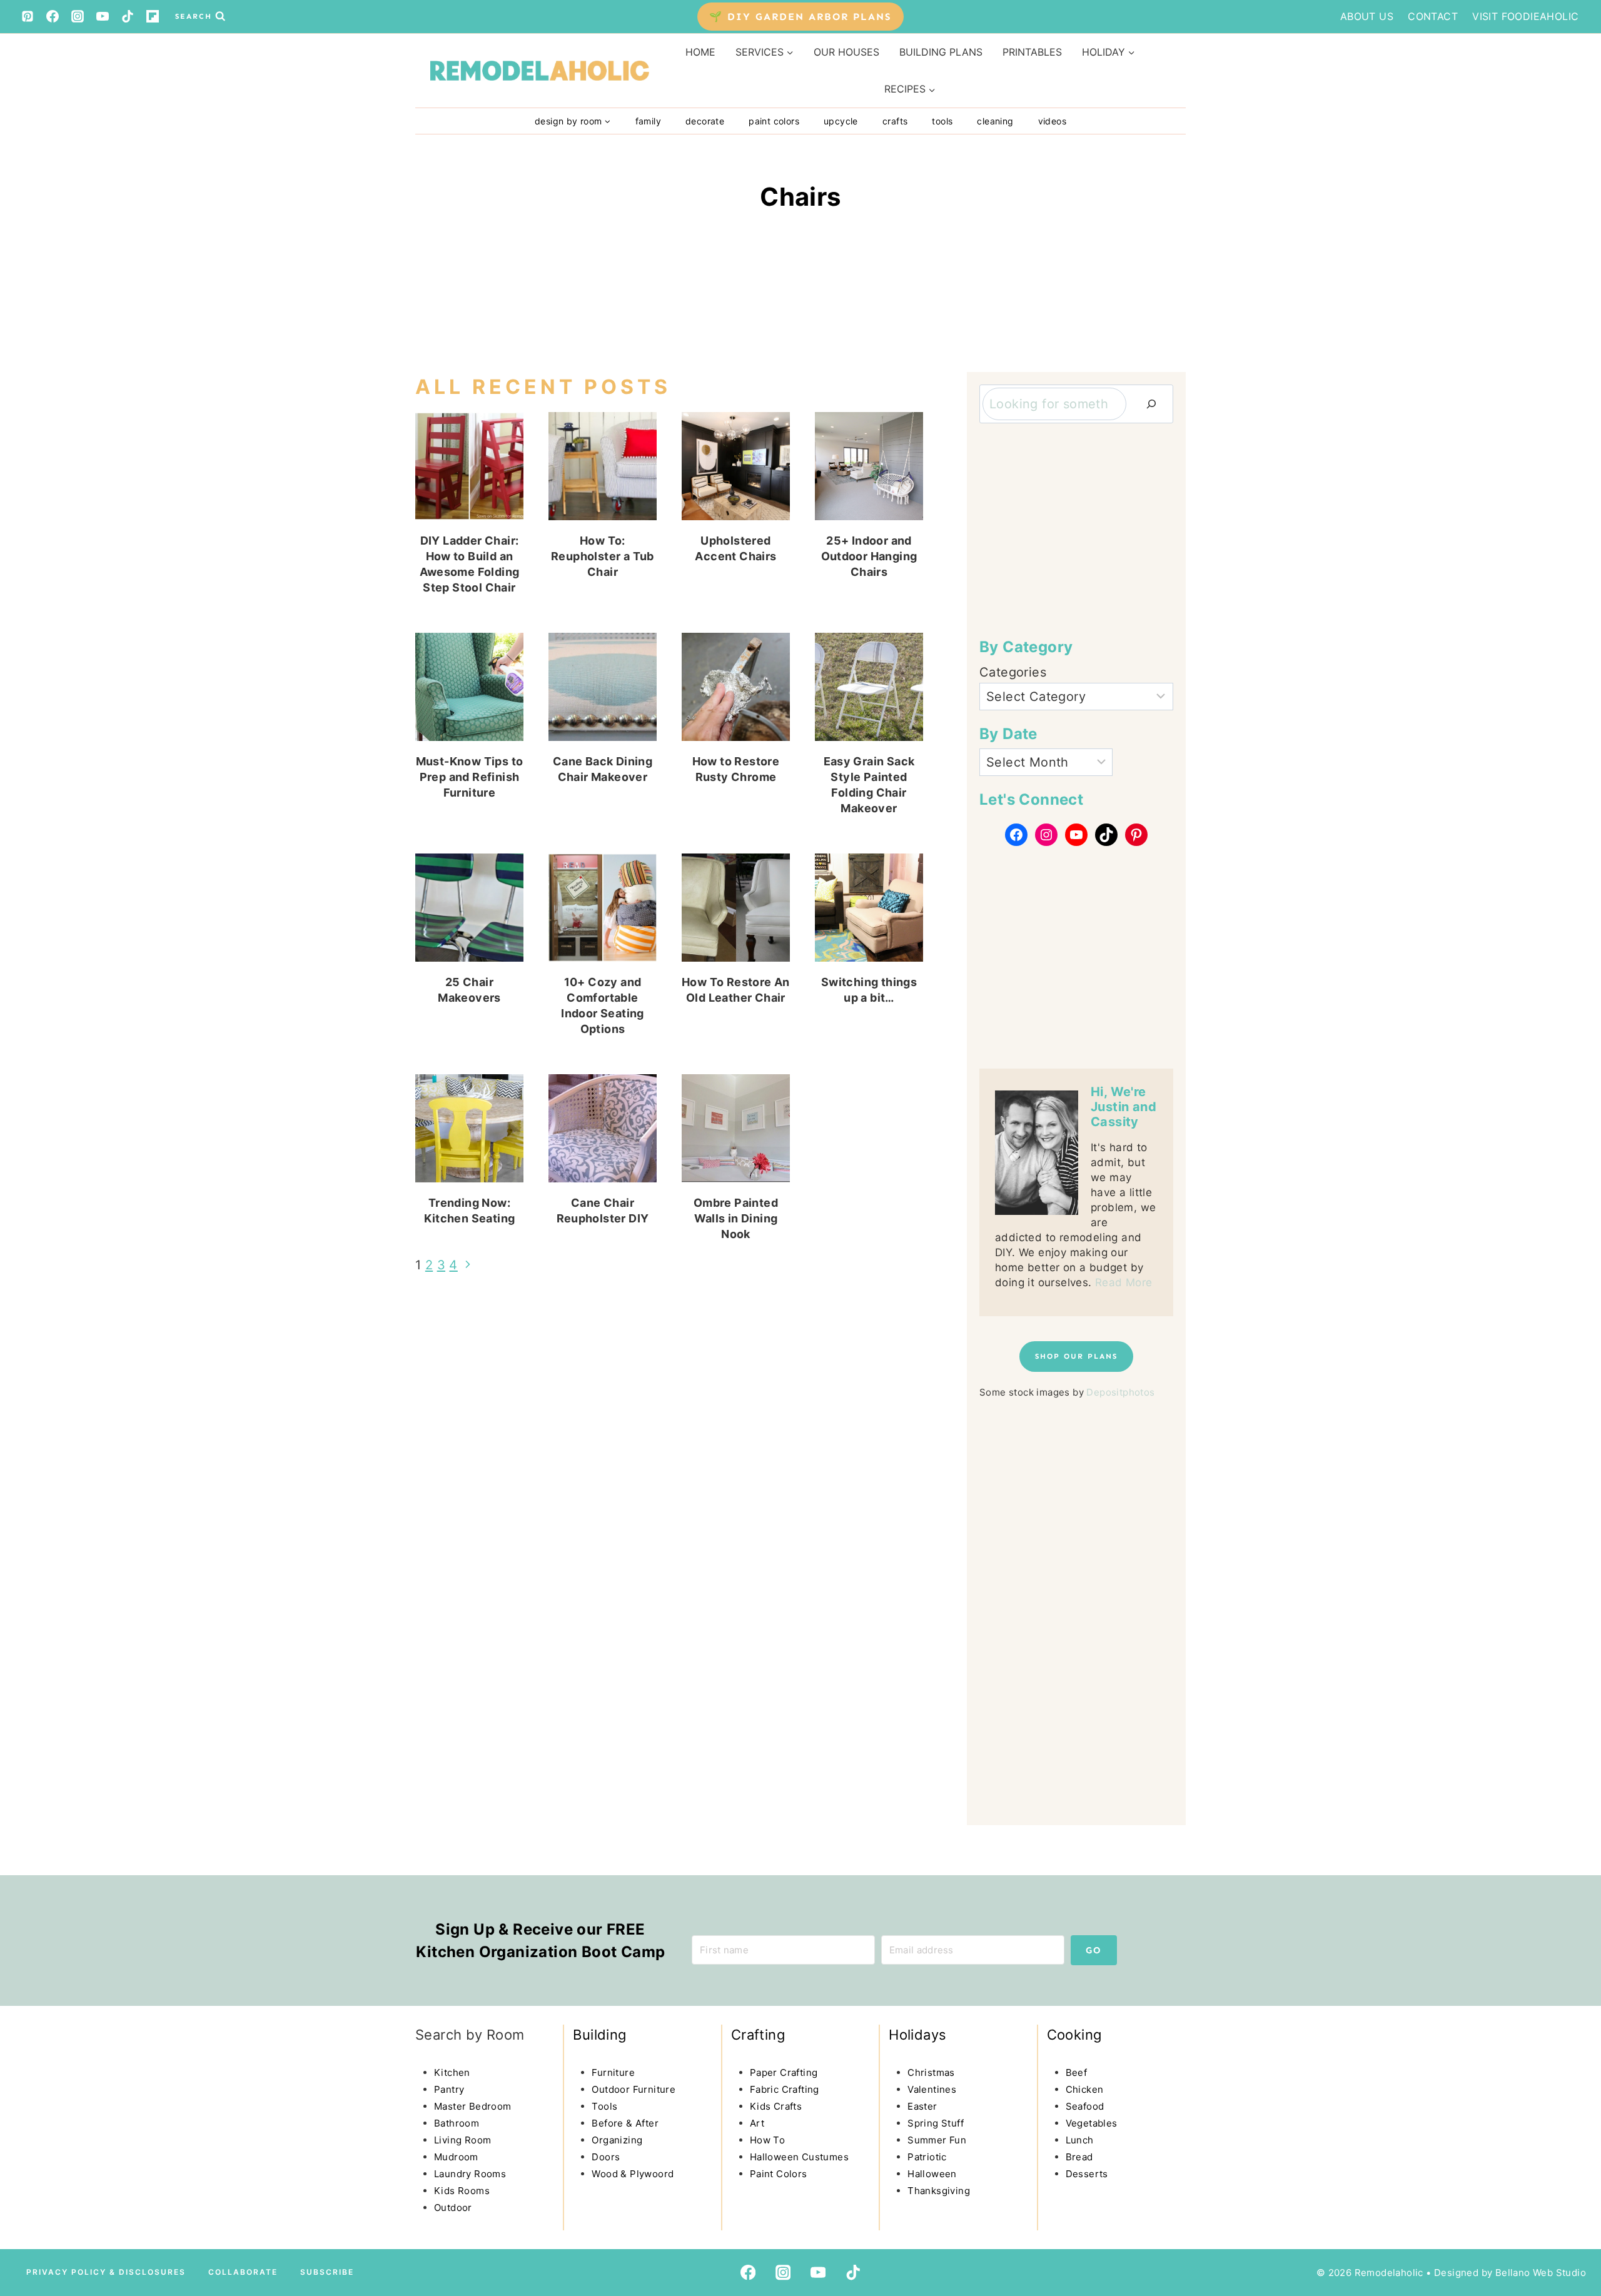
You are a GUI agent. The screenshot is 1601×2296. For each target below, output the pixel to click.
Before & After (625, 2123)
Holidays (917, 2035)
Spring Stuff (936, 2123)
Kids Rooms (462, 2191)
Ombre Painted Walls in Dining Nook (736, 1218)
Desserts (1087, 2174)
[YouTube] (103, 16)
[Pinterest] (28, 16)
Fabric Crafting (785, 2089)
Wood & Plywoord (633, 2174)
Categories (1013, 672)
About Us (1367, 16)
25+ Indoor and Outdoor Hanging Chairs (869, 556)
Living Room (462, 2140)
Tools (942, 121)
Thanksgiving (939, 2191)
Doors (606, 2157)
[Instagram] (78, 16)
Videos (1052, 121)
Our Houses (846, 52)
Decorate (705, 121)
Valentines (932, 2089)
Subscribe (327, 2272)
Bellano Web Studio (1541, 2273)
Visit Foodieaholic (1525, 16)
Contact (1433, 16)
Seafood (1085, 2106)
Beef (1077, 2072)
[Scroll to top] (35, 2180)
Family (648, 121)
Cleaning (995, 121)
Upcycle (841, 121)
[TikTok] (128, 16)
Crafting (758, 2035)
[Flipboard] (153, 16)
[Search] (1151, 404)
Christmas (931, 2072)
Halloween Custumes (799, 2157)
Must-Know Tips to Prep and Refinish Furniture (470, 777)
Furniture (613, 2072)
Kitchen (452, 2072)
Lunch (1080, 2140)
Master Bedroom (473, 2106)
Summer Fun (937, 2140)
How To (767, 2140)
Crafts (895, 121)
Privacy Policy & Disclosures (106, 2272)
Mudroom (456, 2157)
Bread (1079, 2157)
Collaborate (243, 2272)
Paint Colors (774, 121)
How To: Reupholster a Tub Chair (603, 556)
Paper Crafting (784, 2072)
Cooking (1074, 2035)
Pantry (449, 2089)
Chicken (1085, 2089)
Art (757, 2123)
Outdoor (453, 2208)
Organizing (617, 2140)
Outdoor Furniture (634, 2089)
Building (599, 2035)
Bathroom (457, 2123)
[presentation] (469, 466)
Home (700, 52)
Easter (922, 2106)
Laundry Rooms (470, 2174)
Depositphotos (1120, 1392)
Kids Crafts (776, 2106)
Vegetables (1092, 2123)
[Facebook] (53, 16)
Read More (1124, 1282)
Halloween (932, 2174)
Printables (1032, 52)
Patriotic (927, 2157)
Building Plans (941, 52)
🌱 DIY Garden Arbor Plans (800, 17)
